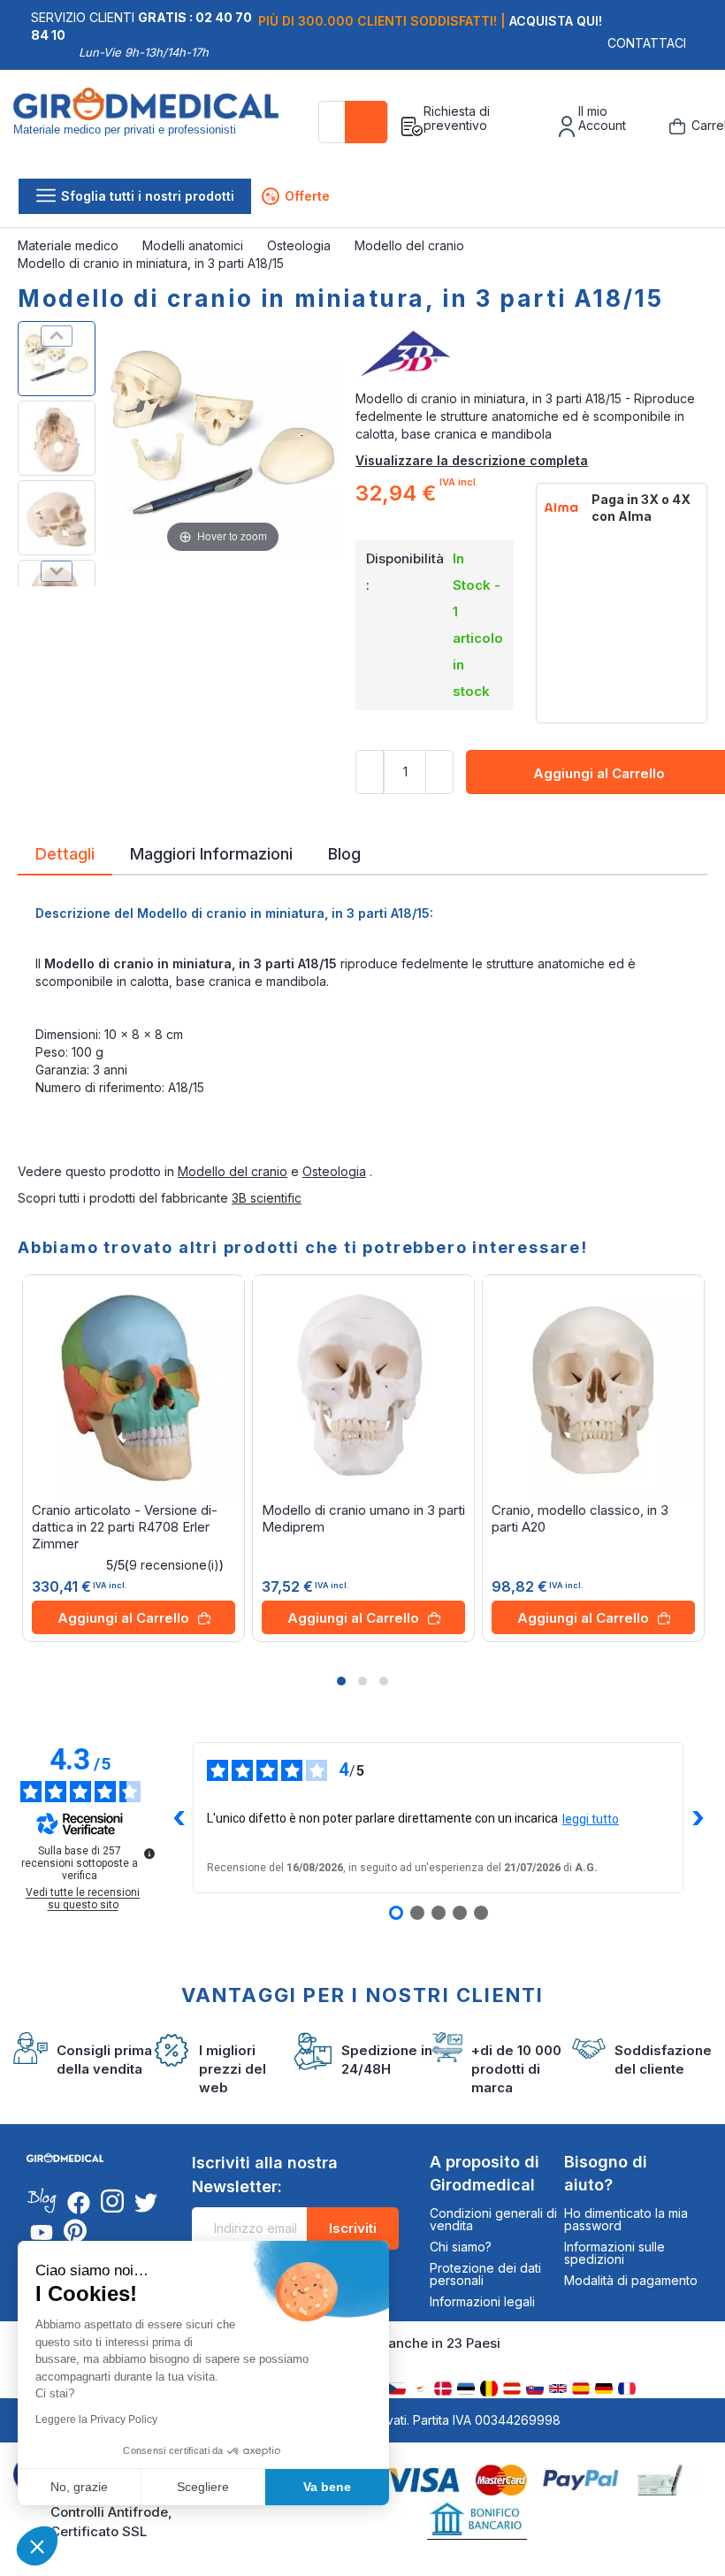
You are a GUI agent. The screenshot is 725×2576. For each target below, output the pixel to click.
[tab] (65, 857)
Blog (344, 852)
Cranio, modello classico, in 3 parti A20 (580, 1518)
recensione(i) (174, 1565)
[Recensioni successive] (698, 1818)
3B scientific (267, 1198)
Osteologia (301, 245)
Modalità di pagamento (631, 2280)
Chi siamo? (461, 2247)
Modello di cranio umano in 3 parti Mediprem (363, 1518)
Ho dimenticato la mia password (626, 2219)
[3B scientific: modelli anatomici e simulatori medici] (531, 355)
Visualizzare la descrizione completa (472, 460)
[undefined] (149, 1854)
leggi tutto (591, 1819)
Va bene (327, 2487)
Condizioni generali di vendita (493, 2219)
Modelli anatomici (195, 245)
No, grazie (79, 2487)
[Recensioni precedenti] (179, 1818)
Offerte (298, 196)
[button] (341, 1681)
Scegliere (203, 2487)
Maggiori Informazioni (211, 852)
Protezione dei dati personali (485, 2274)
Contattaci (647, 43)
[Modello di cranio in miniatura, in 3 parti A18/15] (57, 359)
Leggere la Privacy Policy (96, 2419)
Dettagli (65, 852)
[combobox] (353, 122)
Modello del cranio (411, 245)
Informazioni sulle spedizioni (614, 2253)
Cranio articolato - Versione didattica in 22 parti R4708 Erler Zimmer (125, 1527)
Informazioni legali (482, 2301)
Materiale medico (70, 245)
